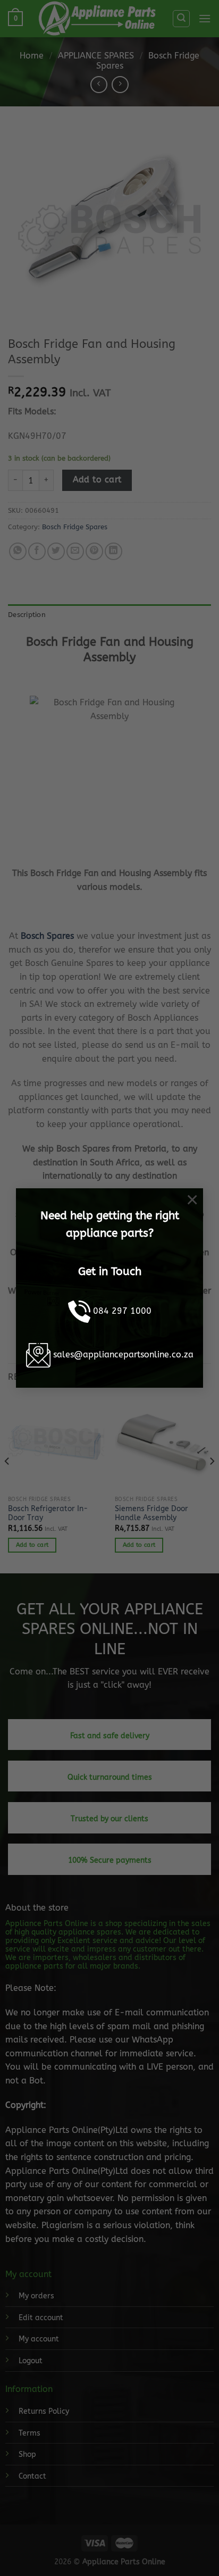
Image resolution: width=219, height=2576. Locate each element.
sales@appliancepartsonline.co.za (123, 1354)
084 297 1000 (122, 1311)
